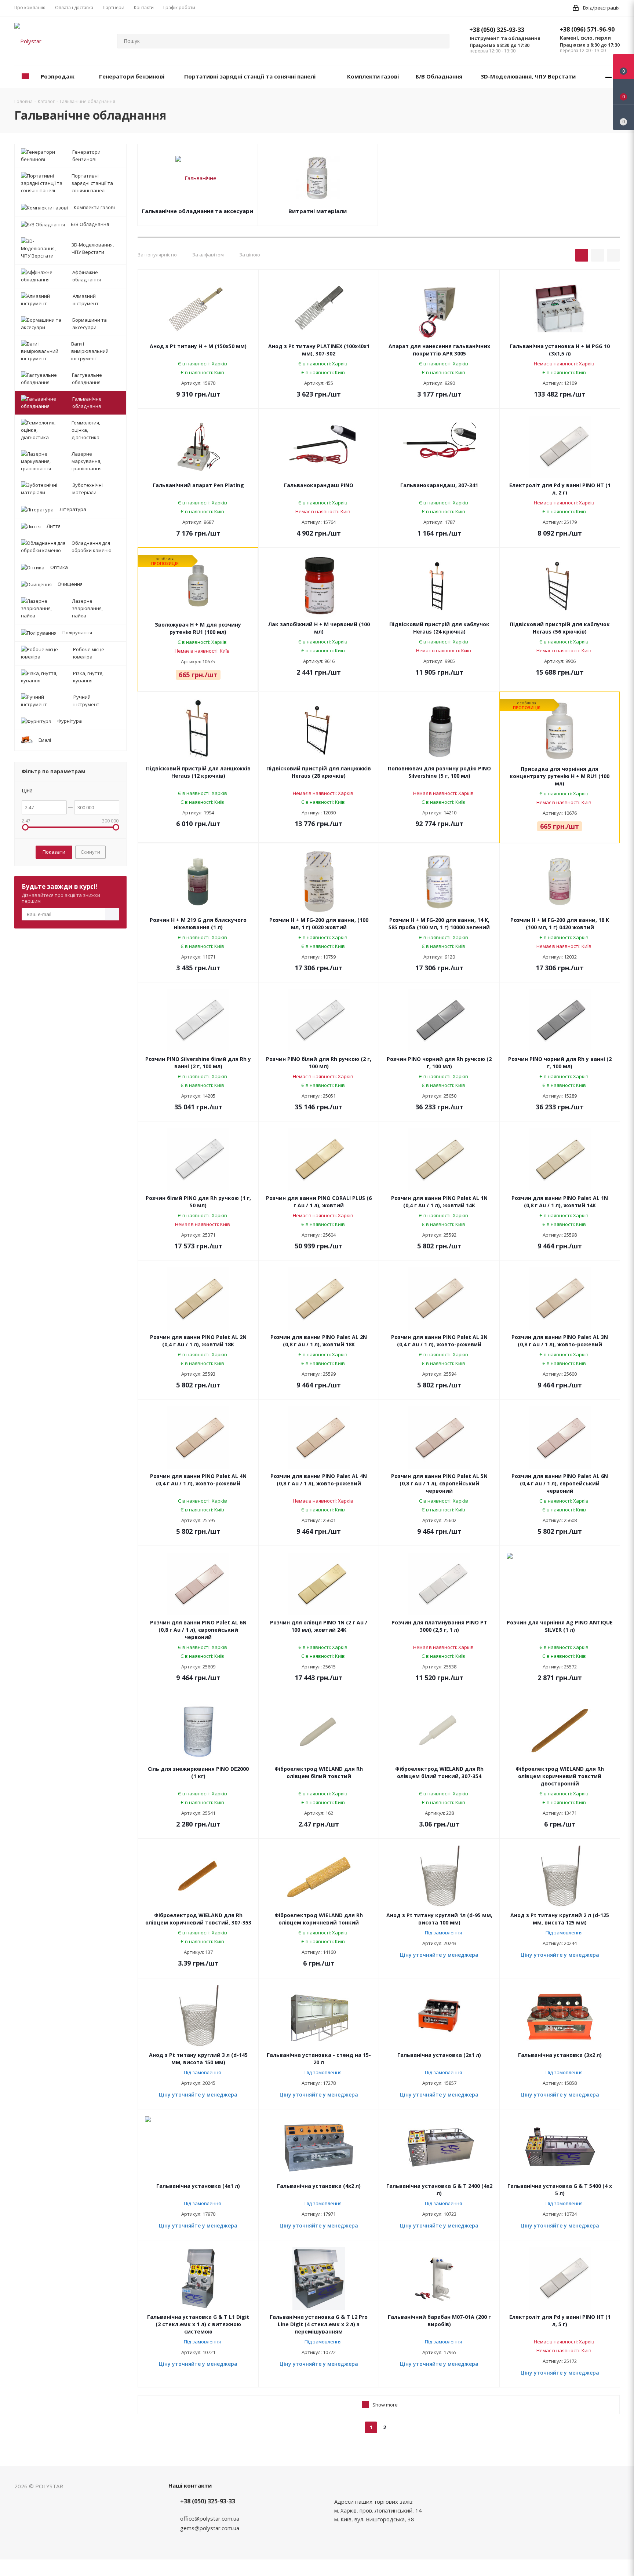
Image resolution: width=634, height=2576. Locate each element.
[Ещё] (609, 77)
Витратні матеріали (318, 211)
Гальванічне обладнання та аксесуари (197, 211)
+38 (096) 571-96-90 (587, 29)
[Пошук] (441, 41)
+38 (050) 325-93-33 (497, 30)
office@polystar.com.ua (210, 2518)
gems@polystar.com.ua (210, 2528)
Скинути (90, 852)
